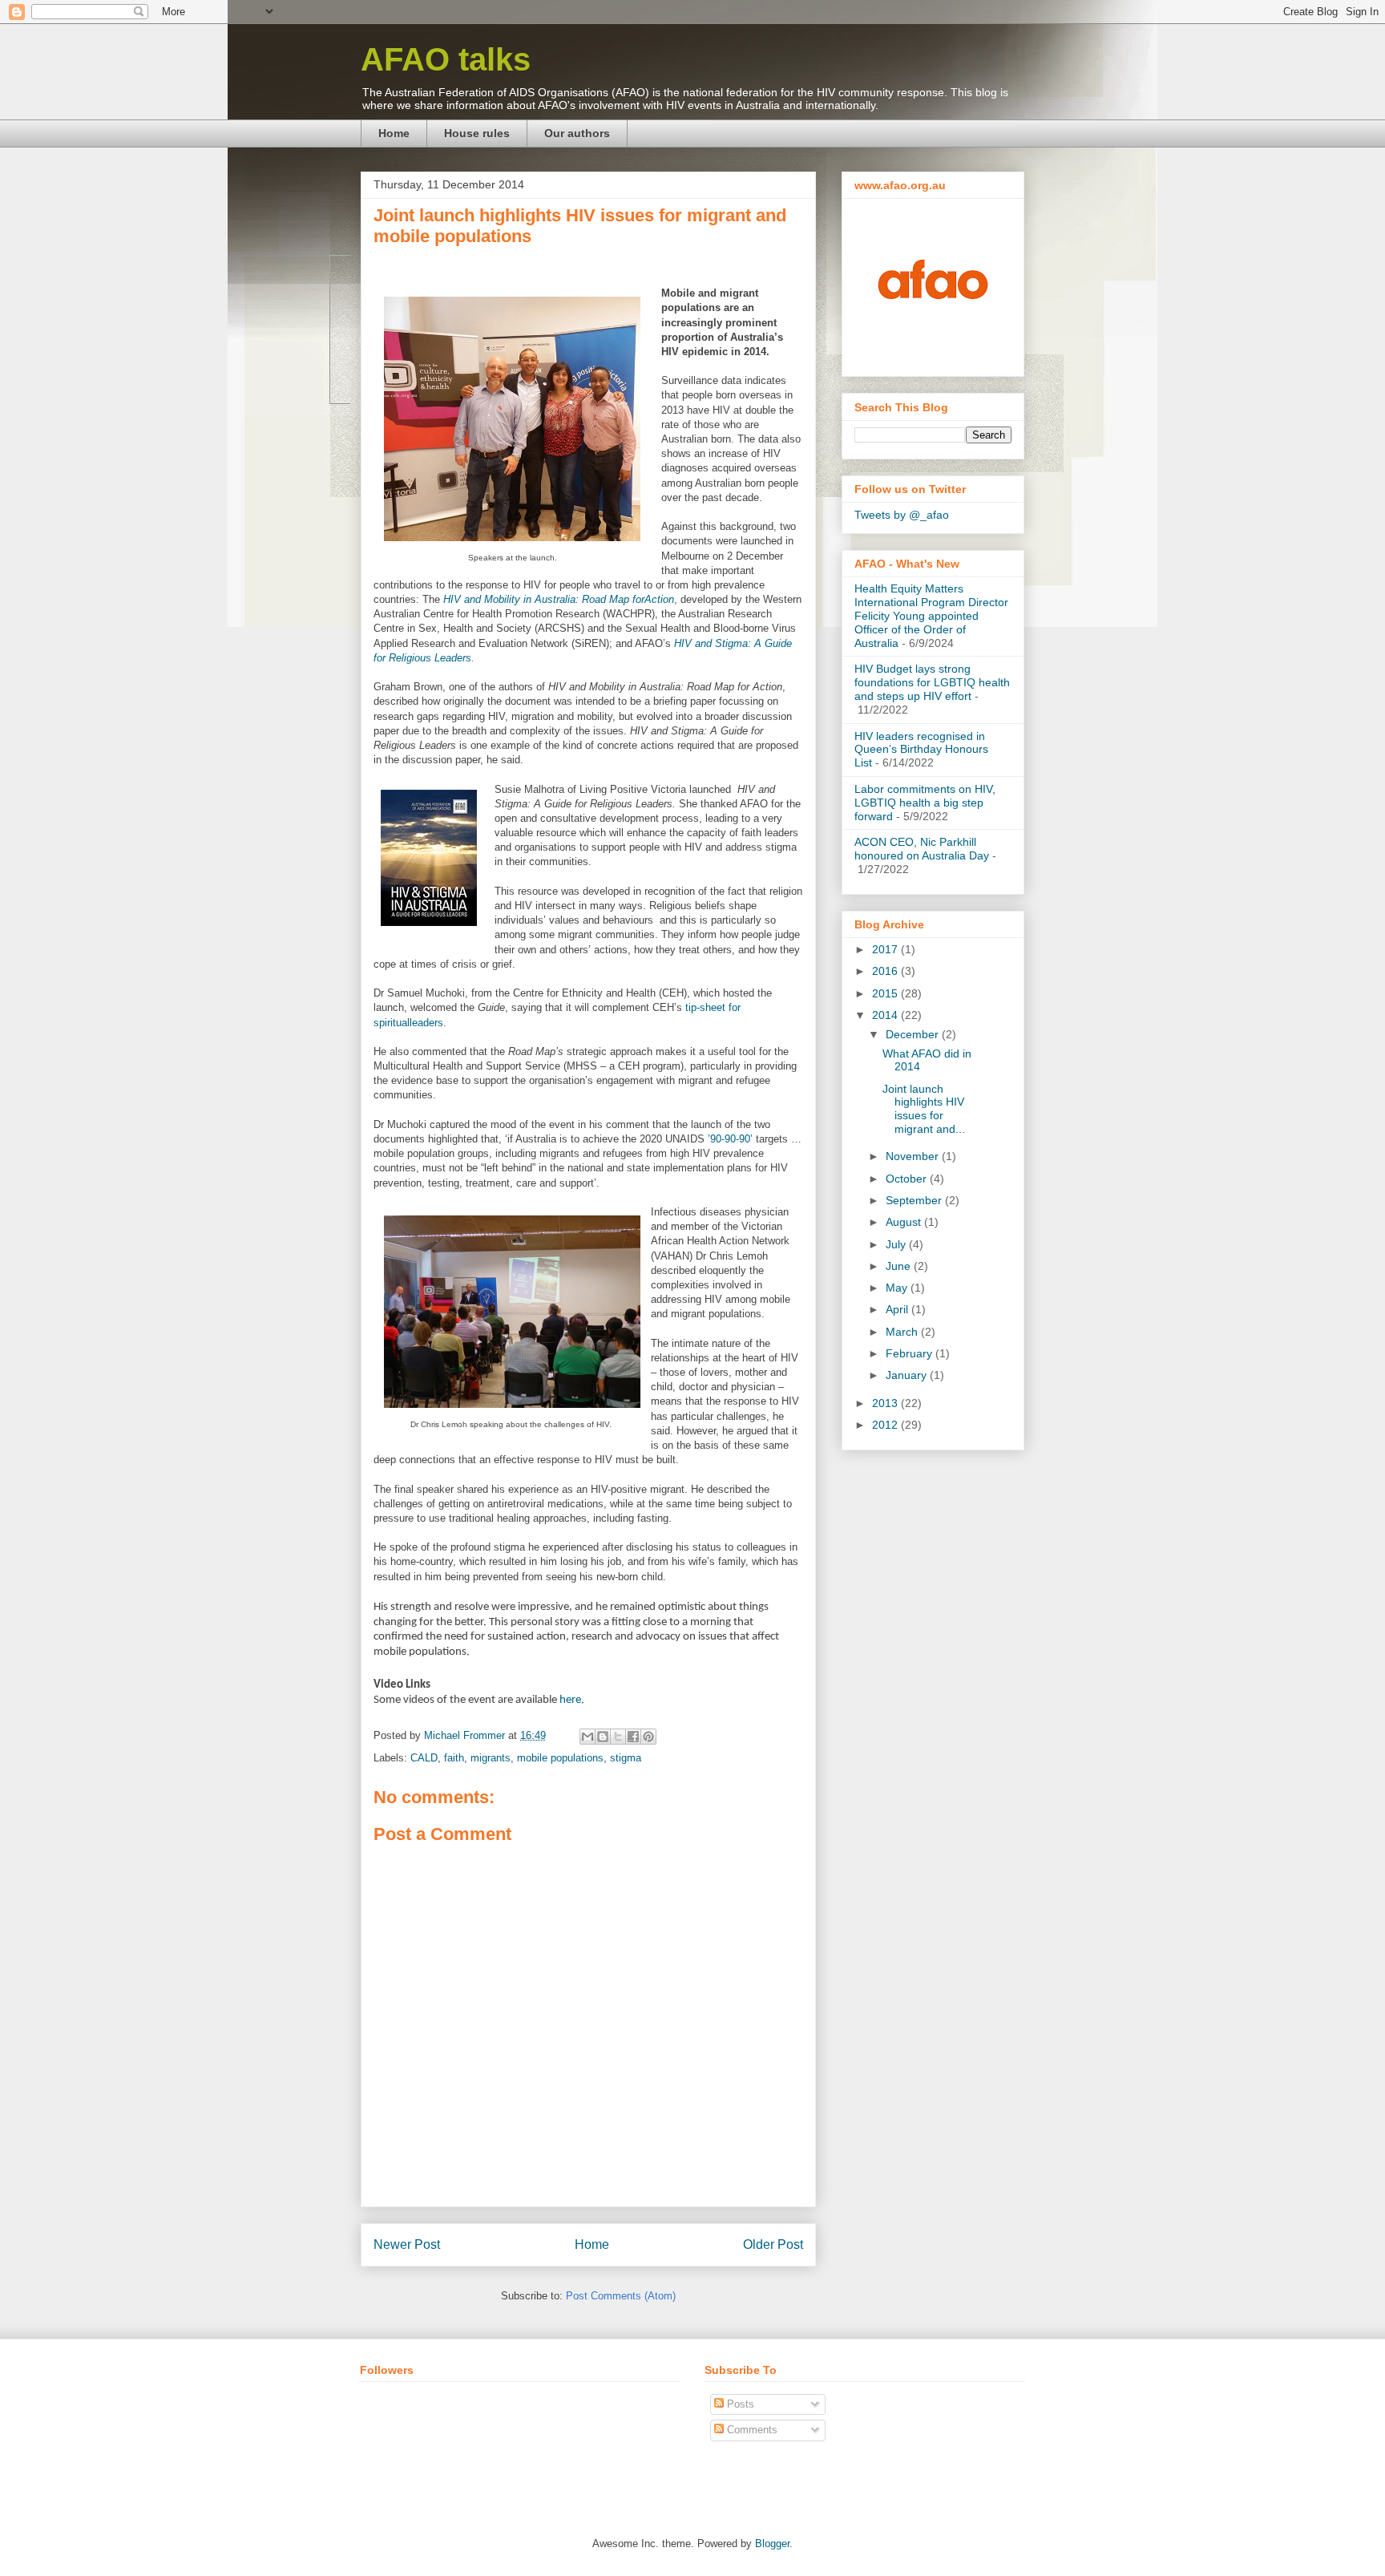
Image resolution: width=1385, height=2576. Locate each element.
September (915, 1200)
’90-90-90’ (730, 1139)
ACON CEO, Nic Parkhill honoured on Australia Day (922, 849)
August (905, 1222)
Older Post (773, 2244)
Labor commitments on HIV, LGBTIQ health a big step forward (925, 803)
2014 (886, 1015)
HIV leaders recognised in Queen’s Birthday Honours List (921, 750)
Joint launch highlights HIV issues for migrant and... (924, 1109)
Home (394, 133)
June (900, 1266)
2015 (886, 993)
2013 (886, 1403)
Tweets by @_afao (902, 515)
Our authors (577, 133)
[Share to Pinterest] (648, 1737)
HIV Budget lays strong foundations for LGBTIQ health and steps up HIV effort (932, 682)
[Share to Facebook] (633, 1737)
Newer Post (407, 2244)
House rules (477, 133)
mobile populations (560, 1758)
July (897, 1244)
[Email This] (588, 1737)
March (903, 1332)
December (914, 1034)
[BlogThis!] (603, 1737)
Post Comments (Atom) (621, 2296)
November (914, 1156)
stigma (626, 1758)
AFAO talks (446, 59)
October (908, 1179)
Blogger (772, 2544)
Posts (739, 2404)
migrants (491, 1758)
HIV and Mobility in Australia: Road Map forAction (559, 599)
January (908, 1375)
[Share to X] (618, 1737)
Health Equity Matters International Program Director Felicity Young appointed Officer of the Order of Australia (931, 615)
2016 (886, 971)
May (898, 1288)
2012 (886, 1425)
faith (454, 1758)
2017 (886, 949)
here (570, 1700)
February (911, 1353)
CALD (424, 1758)
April (898, 1309)
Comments (751, 2430)
